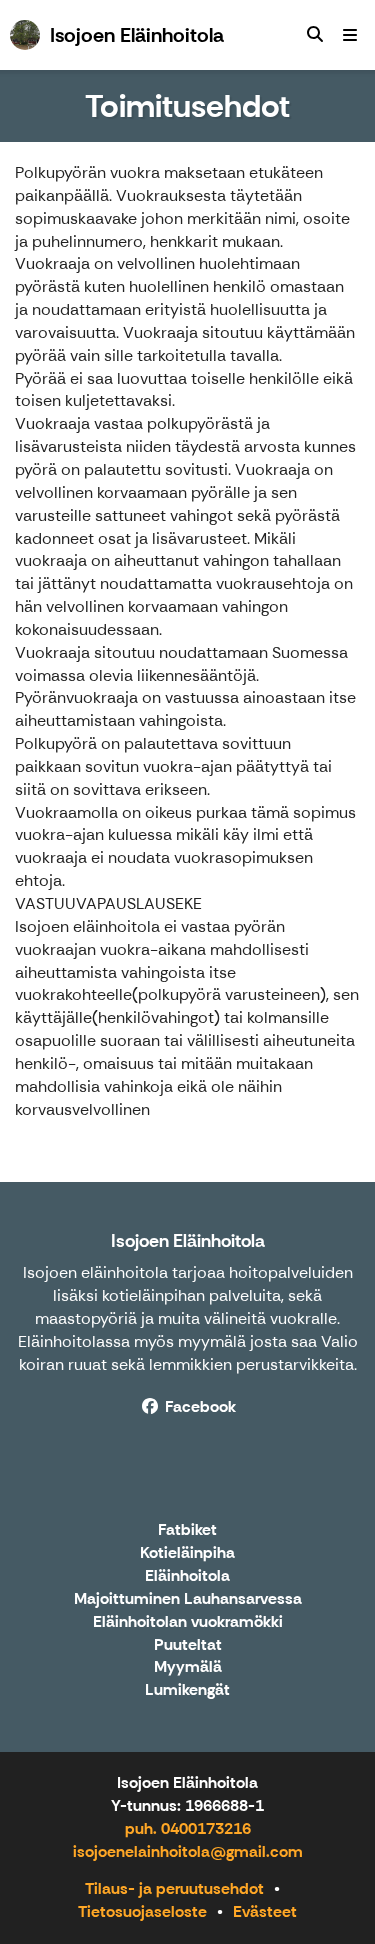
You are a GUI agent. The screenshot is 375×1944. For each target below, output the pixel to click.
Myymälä (188, 1667)
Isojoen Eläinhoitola (188, 1241)
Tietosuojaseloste (142, 1911)
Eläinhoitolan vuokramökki (188, 1622)
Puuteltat (188, 1645)
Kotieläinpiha (187, 1553)
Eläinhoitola (187, 1576)
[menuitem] (315, 35)
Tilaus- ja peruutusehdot (174, 1888)
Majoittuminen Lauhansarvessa (188, 1599)
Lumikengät (187, 1690)
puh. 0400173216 (188, 1828)
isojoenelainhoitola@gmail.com (188, 1851)
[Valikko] (350, 35)
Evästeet (265, 1911)
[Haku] (315, 35)
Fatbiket (187, 1530)
